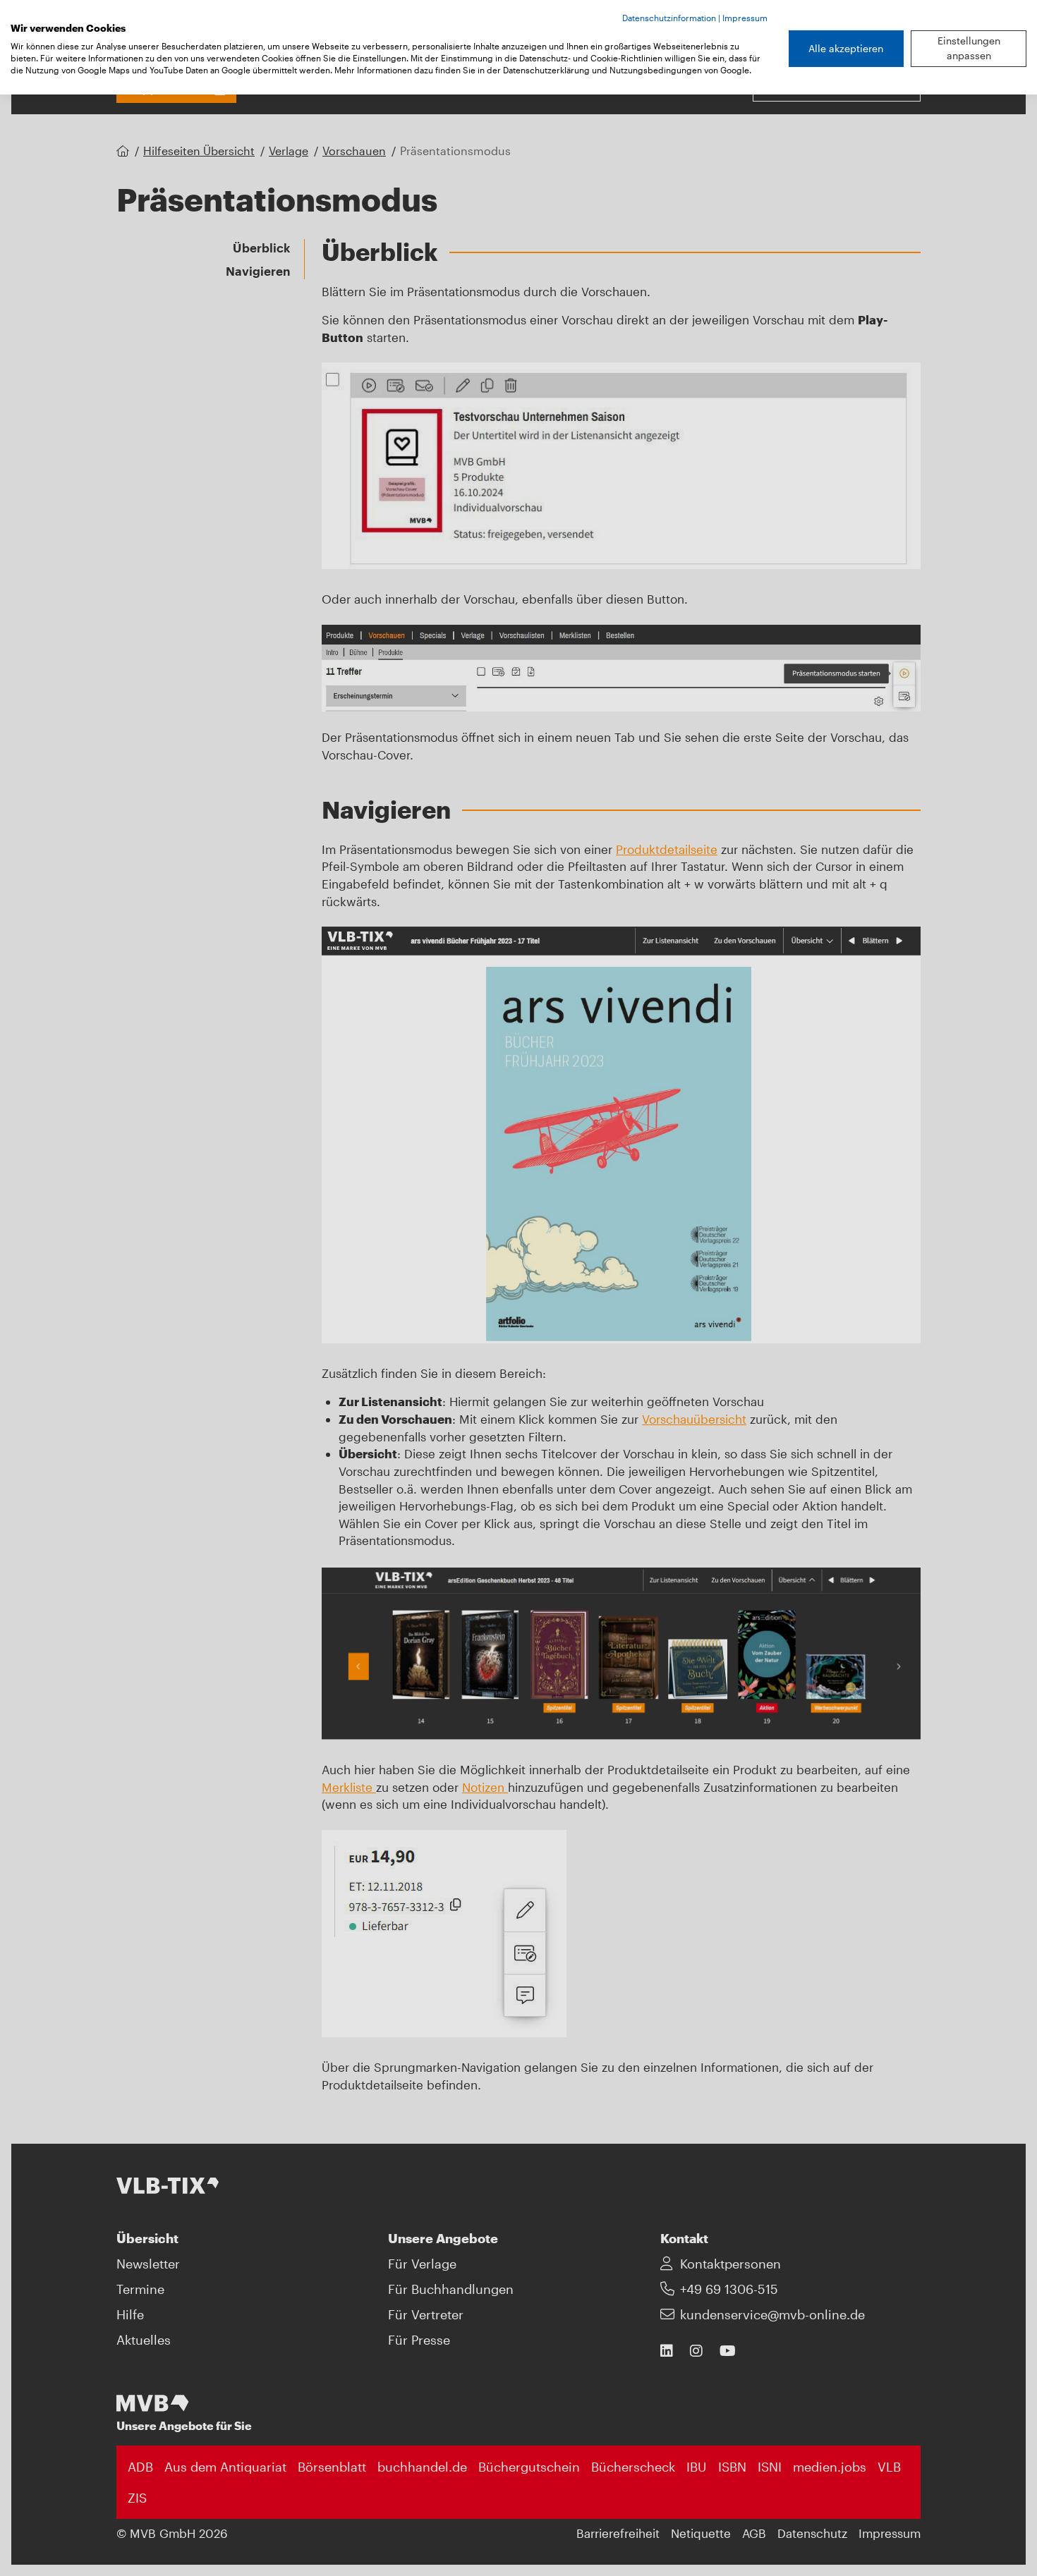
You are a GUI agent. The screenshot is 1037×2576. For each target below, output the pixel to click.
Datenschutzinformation (669, 18)
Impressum (745, 18)
